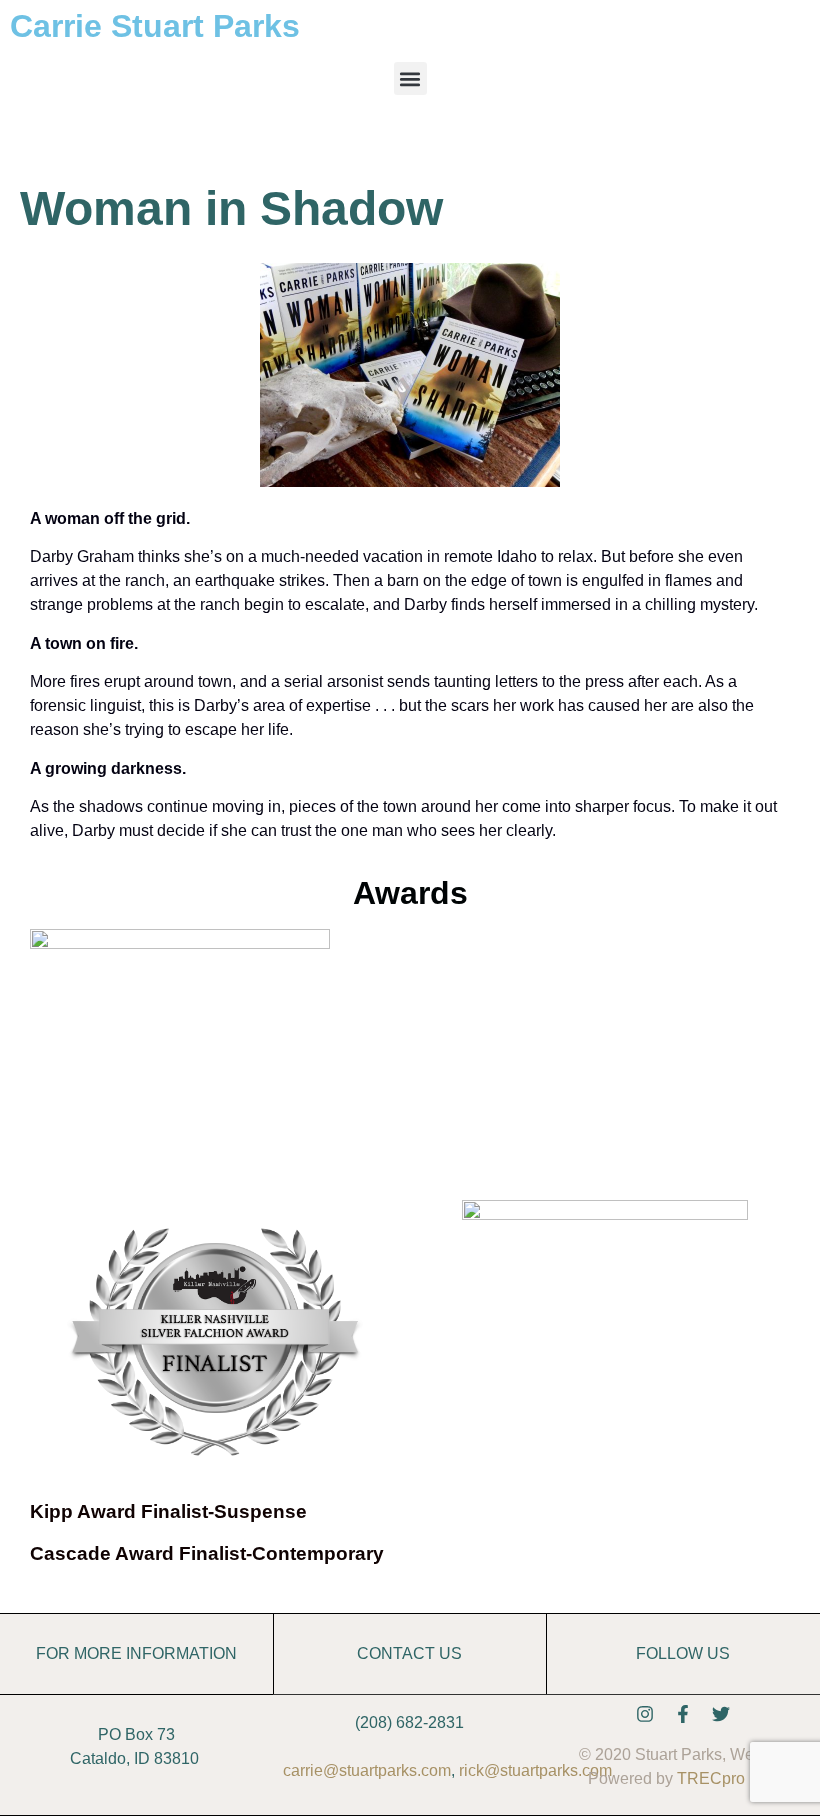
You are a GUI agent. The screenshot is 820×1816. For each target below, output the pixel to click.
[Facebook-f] (683, 1714)
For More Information (136, 1653)
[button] (410, 78)
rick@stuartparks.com (535, 1770)
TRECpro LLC (728, 1778)
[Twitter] (721, 1714)
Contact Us (409, 1653)
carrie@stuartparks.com (367, 1770)
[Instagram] (645, 1714)
